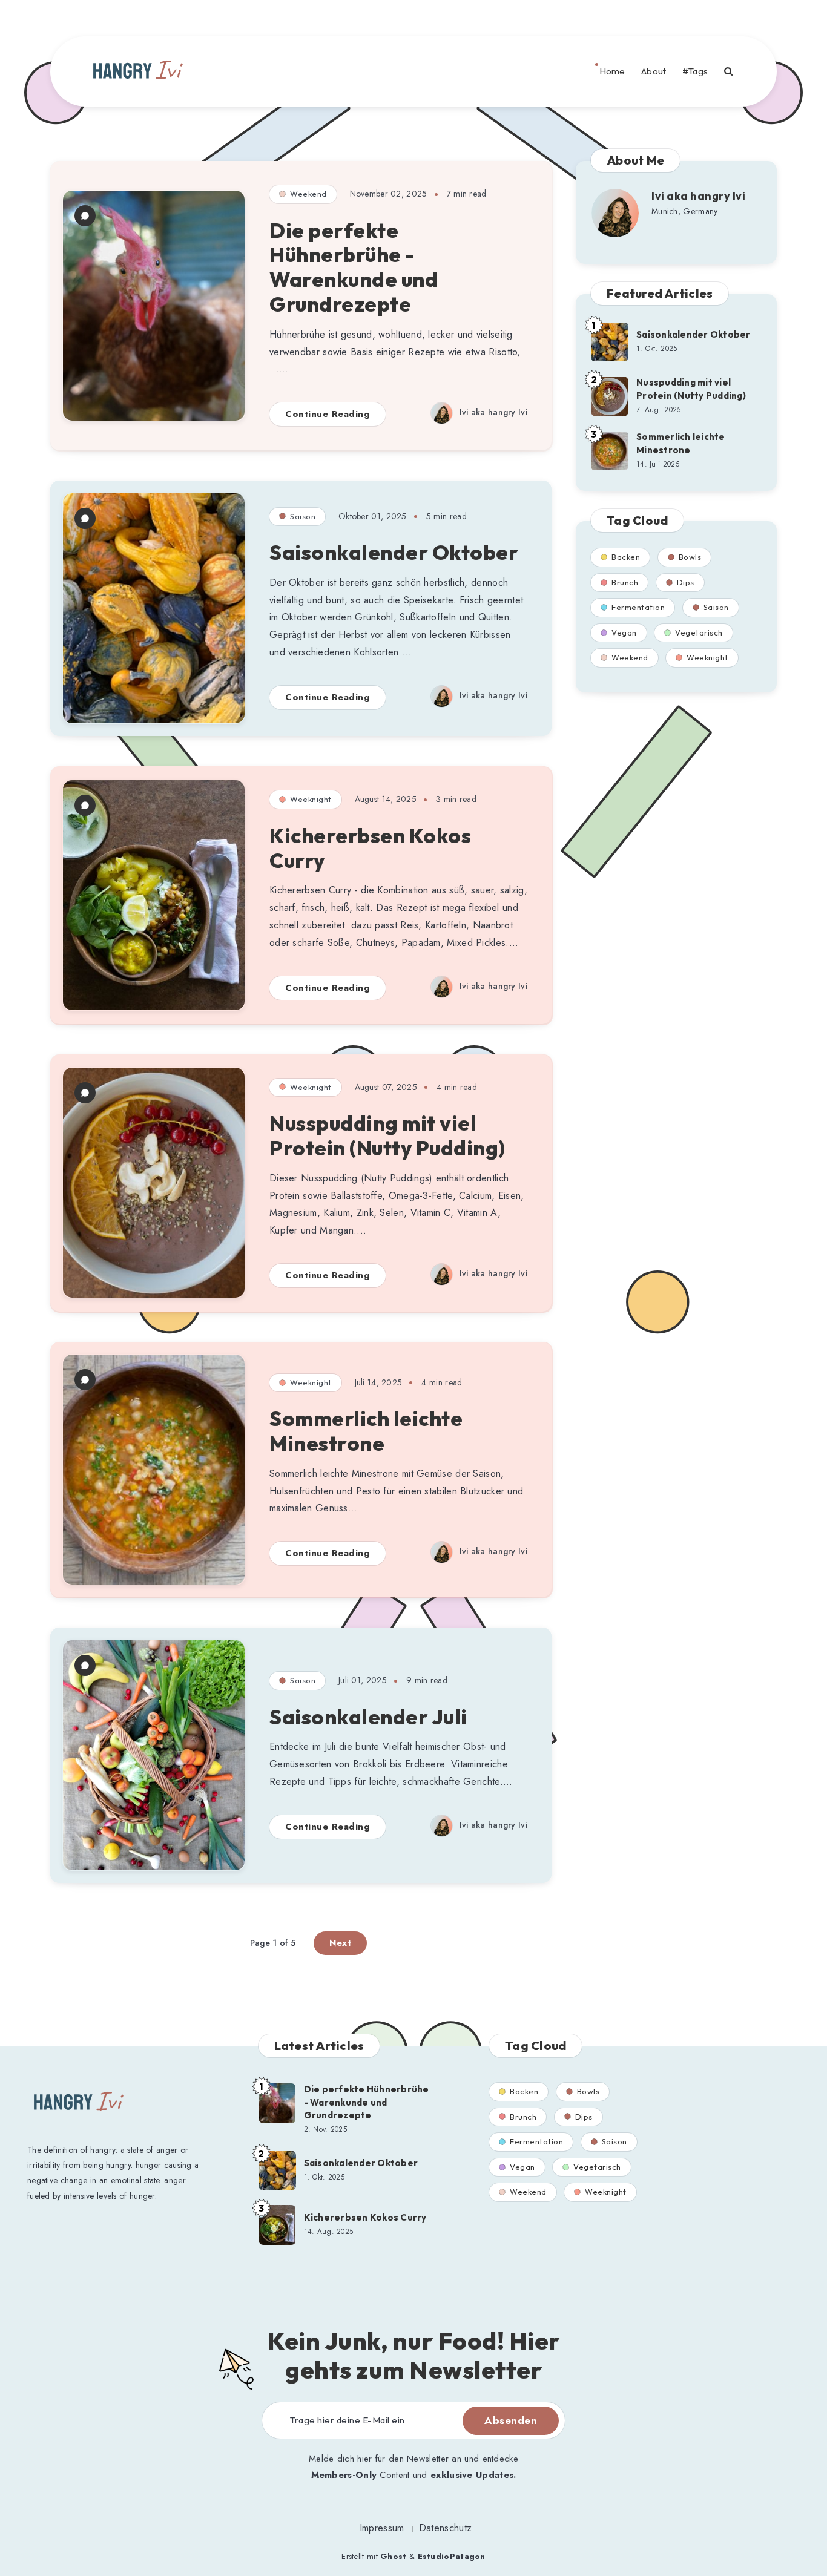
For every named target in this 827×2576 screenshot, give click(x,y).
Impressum (382, 2528)
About (654, 71)
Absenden (511, 2420)
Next (340, 1943)
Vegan (624, 632)
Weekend (308, 194)
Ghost (394, 2556)
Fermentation (638, 607)
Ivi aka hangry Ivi (698, 196)
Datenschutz (445, 2528)
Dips (686, 582)
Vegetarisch (699, 632)
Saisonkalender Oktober (394, 552)
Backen (626, 557)
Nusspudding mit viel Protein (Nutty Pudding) (387, 1135)
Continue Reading (328, 414)
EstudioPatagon (452, 2556)
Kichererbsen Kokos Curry (370, 848)
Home (612, 71)
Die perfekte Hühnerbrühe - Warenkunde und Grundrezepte (354, 267)
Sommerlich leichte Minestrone (366, 1431)
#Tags (695, 71)
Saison (303, 516)
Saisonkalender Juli (368, 1717)
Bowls (690, 557)
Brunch (625, 582)
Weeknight (311, 799)
